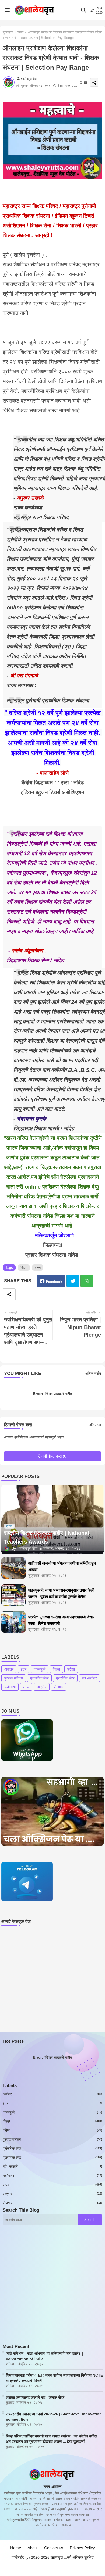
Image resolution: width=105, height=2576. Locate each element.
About (33, 2548)
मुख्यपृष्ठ (8, 32)
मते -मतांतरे (89, 1678)
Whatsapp (87, 1281)
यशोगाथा (10, 1687)
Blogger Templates (45, 2562)
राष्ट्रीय (42, 1687)
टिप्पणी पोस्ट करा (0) (52, 1456)
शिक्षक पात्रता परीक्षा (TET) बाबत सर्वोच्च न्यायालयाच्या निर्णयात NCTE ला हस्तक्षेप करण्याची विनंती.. (54, 2378)
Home (16, 2548)
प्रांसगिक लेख (39, 1678)
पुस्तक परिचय (14, 1678)
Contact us (54, 2548)
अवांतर (9, 1669)
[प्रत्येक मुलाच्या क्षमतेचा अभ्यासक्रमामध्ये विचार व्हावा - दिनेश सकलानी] (13, 1622)
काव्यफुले (40, 1669)
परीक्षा (71, 1669)
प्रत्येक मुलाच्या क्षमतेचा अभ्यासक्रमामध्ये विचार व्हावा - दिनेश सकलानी (61, 1620)
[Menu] (7, 10)
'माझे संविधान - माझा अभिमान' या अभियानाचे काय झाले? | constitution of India (44, 2356)
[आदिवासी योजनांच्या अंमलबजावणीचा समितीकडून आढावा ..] (13, 1568)
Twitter (73, 1281)
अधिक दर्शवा (93, 1373)
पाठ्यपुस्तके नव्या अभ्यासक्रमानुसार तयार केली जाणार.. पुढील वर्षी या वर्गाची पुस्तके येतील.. (61, 1593)
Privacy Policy (82, 2548)
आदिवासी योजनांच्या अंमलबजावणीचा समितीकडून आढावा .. (62, 1566)
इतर (24, 1669)
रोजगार (59, 1687)
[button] (84, 10)
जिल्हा (24, 1268)
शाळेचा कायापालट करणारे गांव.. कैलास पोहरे (35, 2397)
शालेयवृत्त (57, 2557)
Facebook (54, 1282)
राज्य (20, 32)
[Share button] (9, 1294)
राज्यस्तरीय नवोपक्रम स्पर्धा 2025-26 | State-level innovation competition (54, 2417)
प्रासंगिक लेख (65, 1678)
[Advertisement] (52, 2291)
